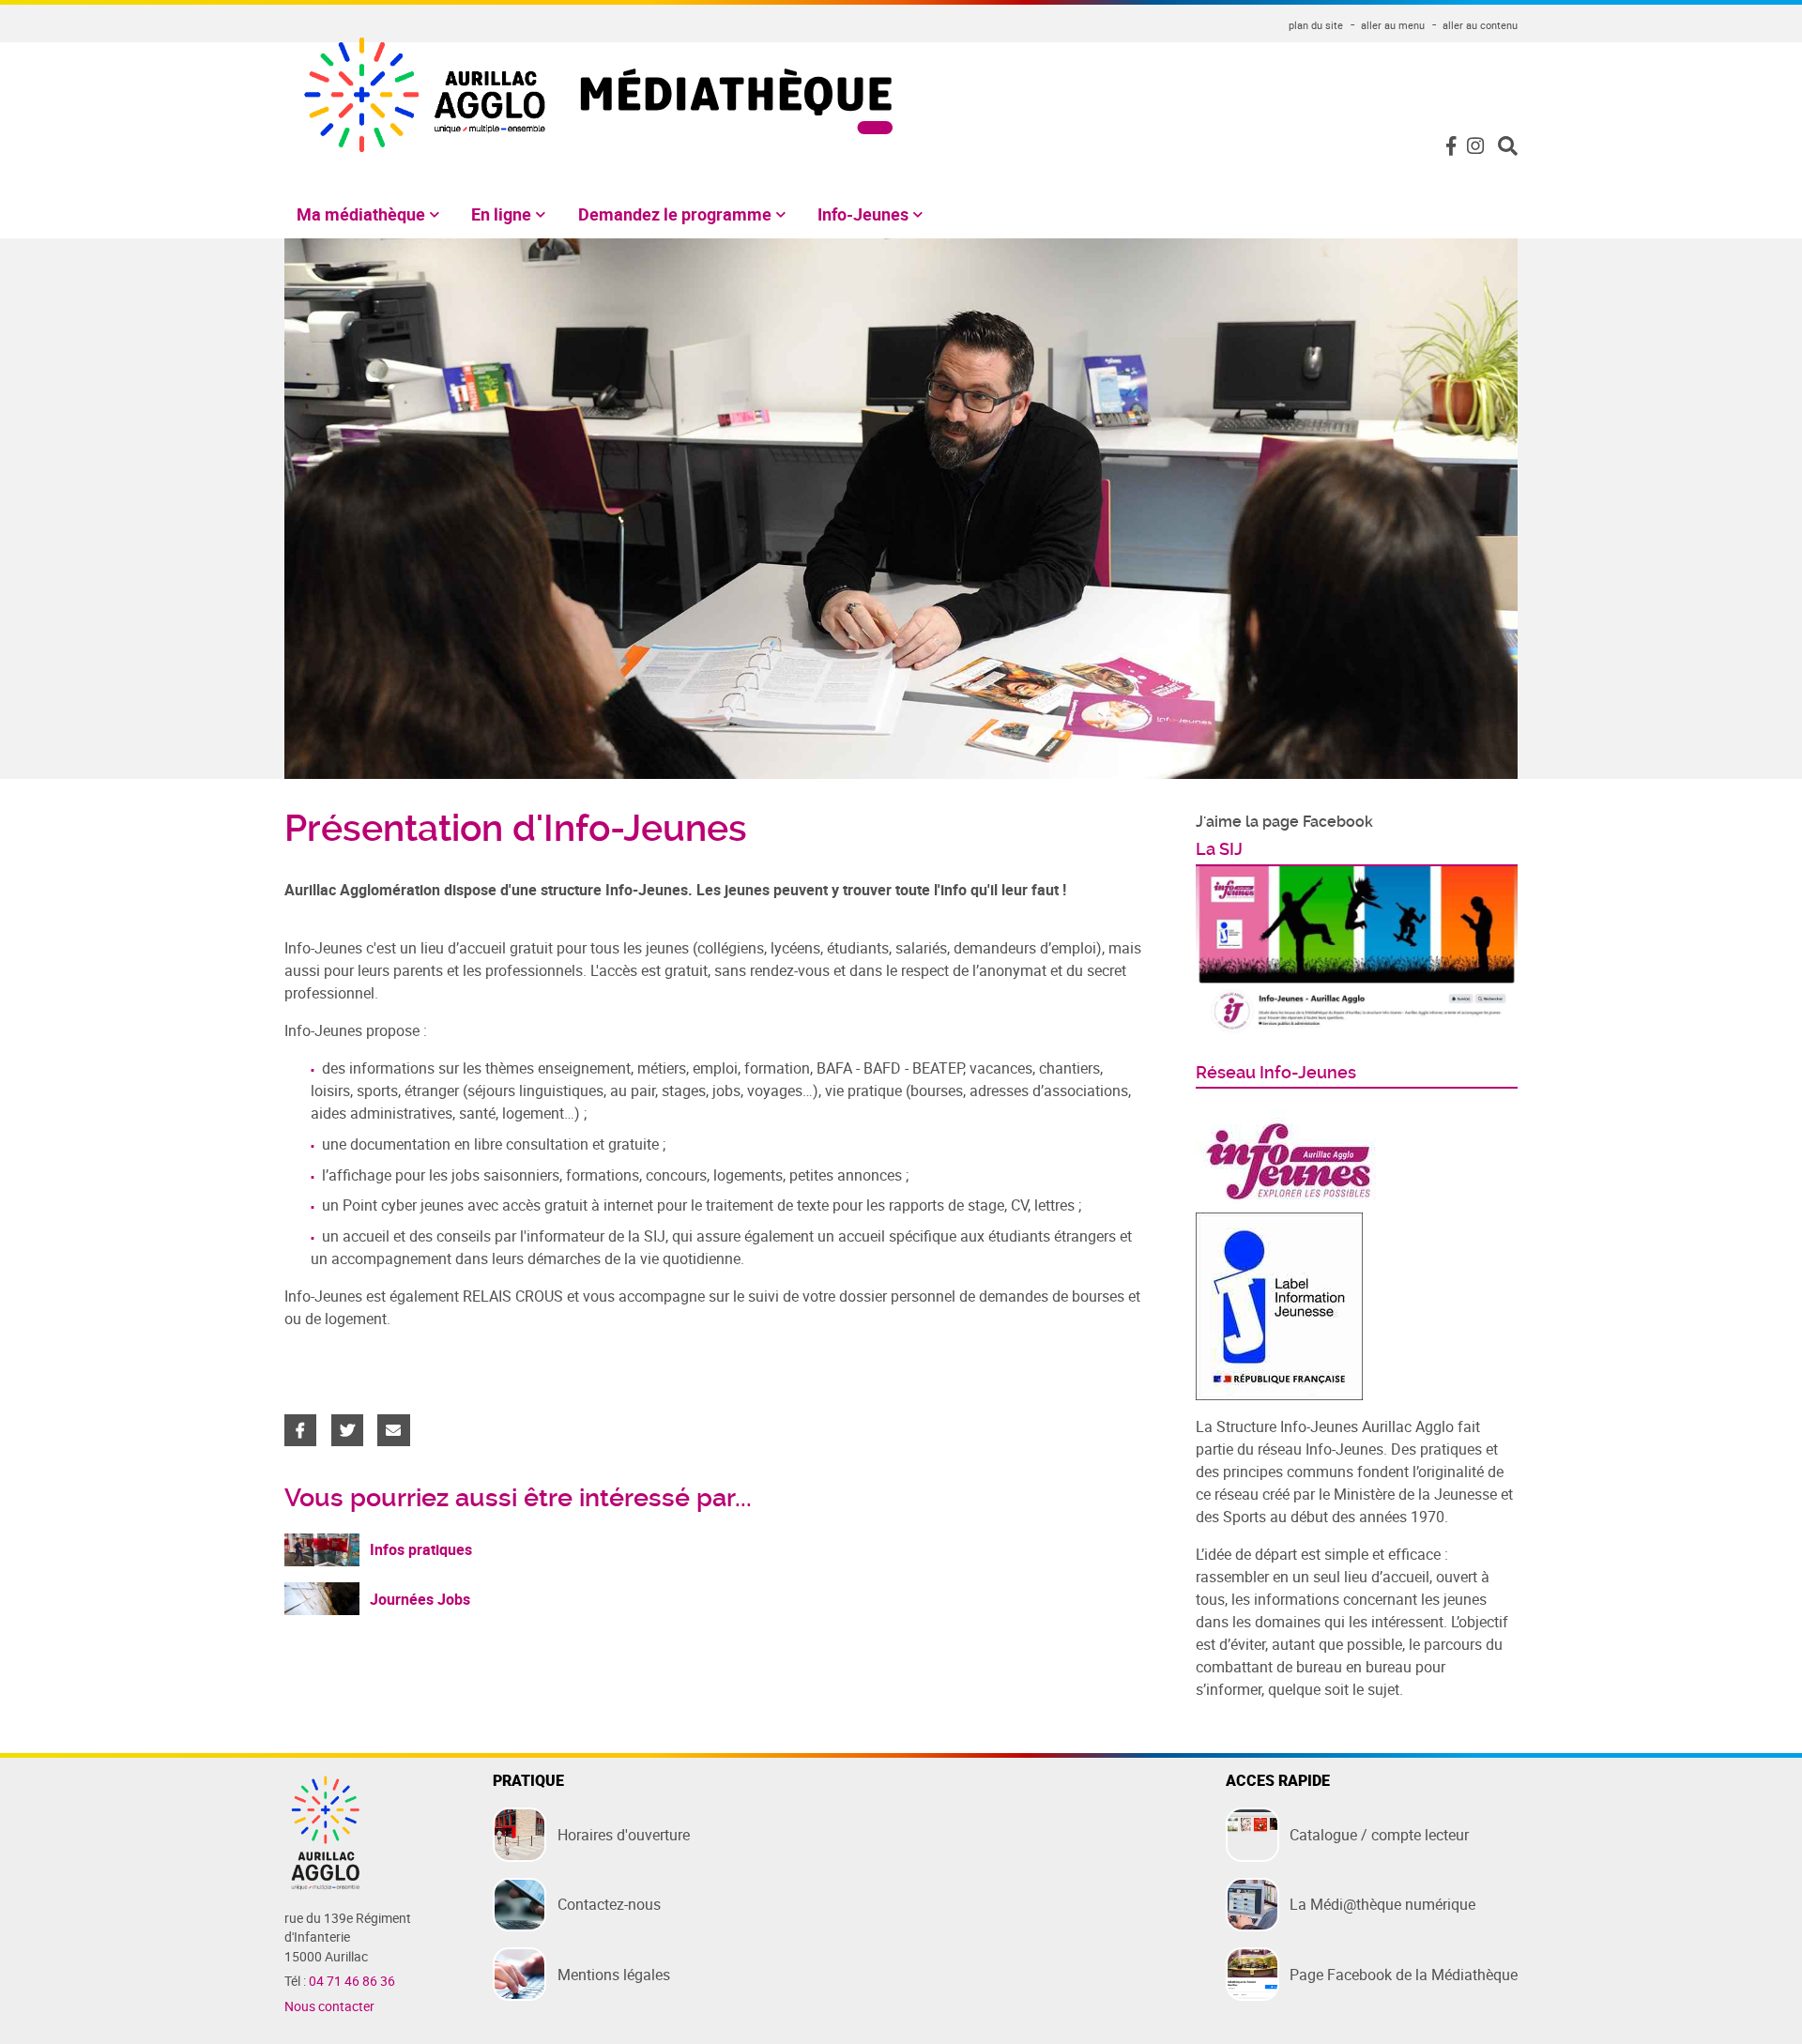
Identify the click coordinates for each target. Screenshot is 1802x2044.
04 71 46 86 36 (352, 1981)
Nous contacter (329, 2006)
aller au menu (1393, 25)
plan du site (1316, 25)
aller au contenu (1480, 25)
